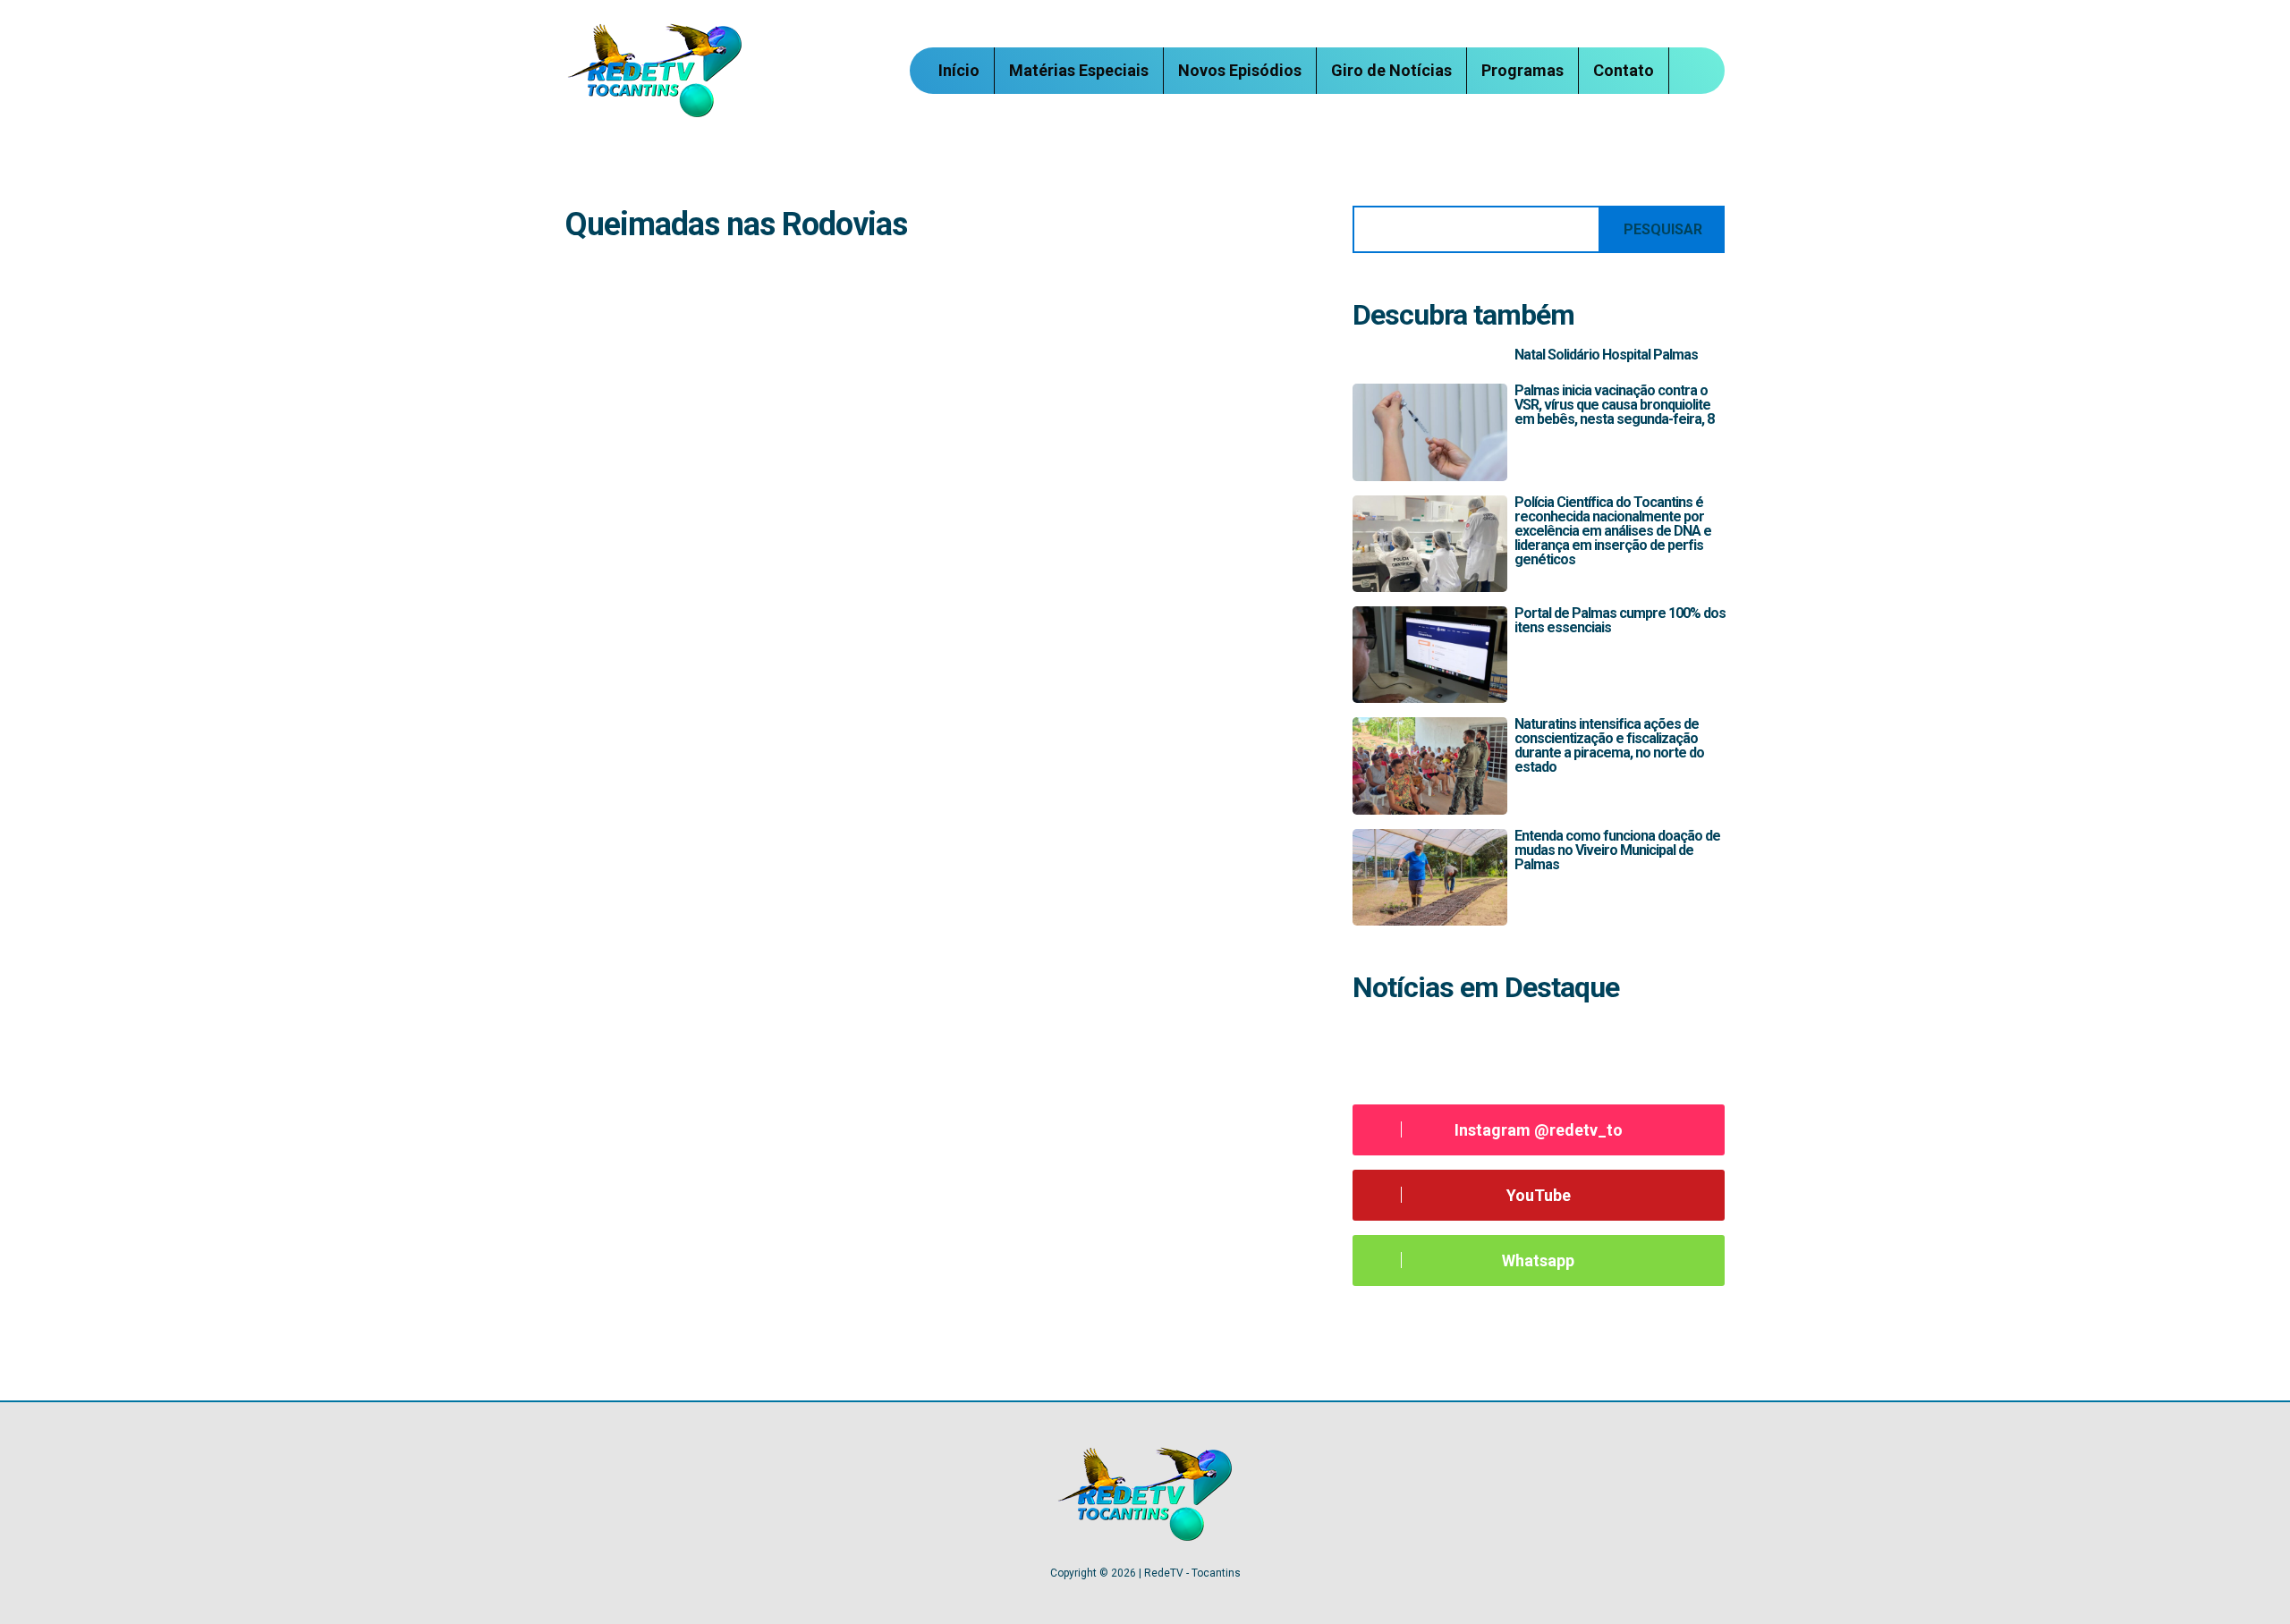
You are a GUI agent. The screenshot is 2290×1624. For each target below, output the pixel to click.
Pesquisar (1663, 229)
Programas (1522, 70)
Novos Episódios (1240, 70)
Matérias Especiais (1079, 70)
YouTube (1539, 1195)
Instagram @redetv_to (1539, 1130)
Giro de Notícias (1391, 70)
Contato (1624, 70)
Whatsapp (1538, 1260)
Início (959, 70)
